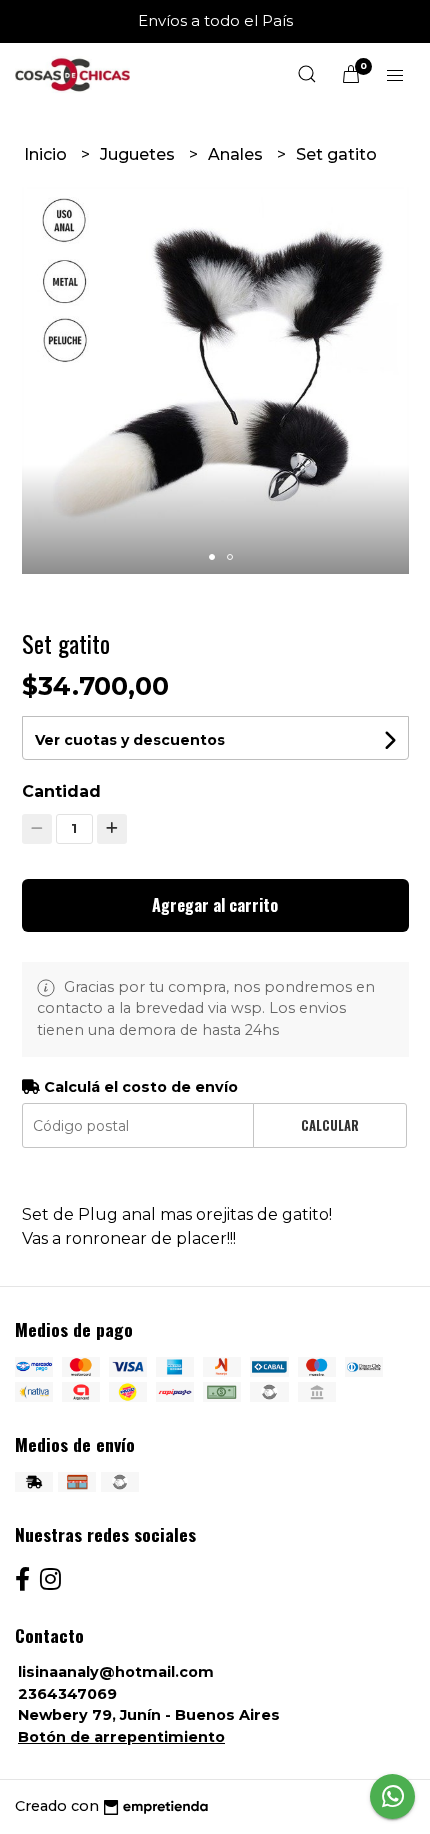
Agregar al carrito (215, 905)
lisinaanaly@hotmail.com (116, 1672)
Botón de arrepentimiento (121, 1737)
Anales (237, 154)
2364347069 (67, 1694)
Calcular (330, 1125)
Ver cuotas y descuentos (130, 740)
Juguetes (139, 154)
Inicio (47, 154)
